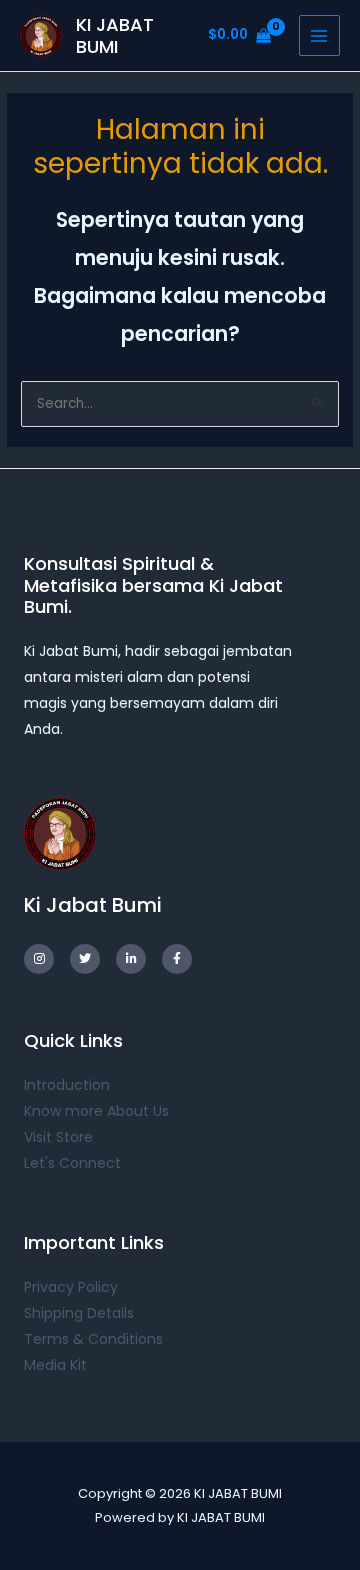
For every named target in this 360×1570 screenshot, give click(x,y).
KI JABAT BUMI (115, 35)
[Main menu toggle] (319, 35)
